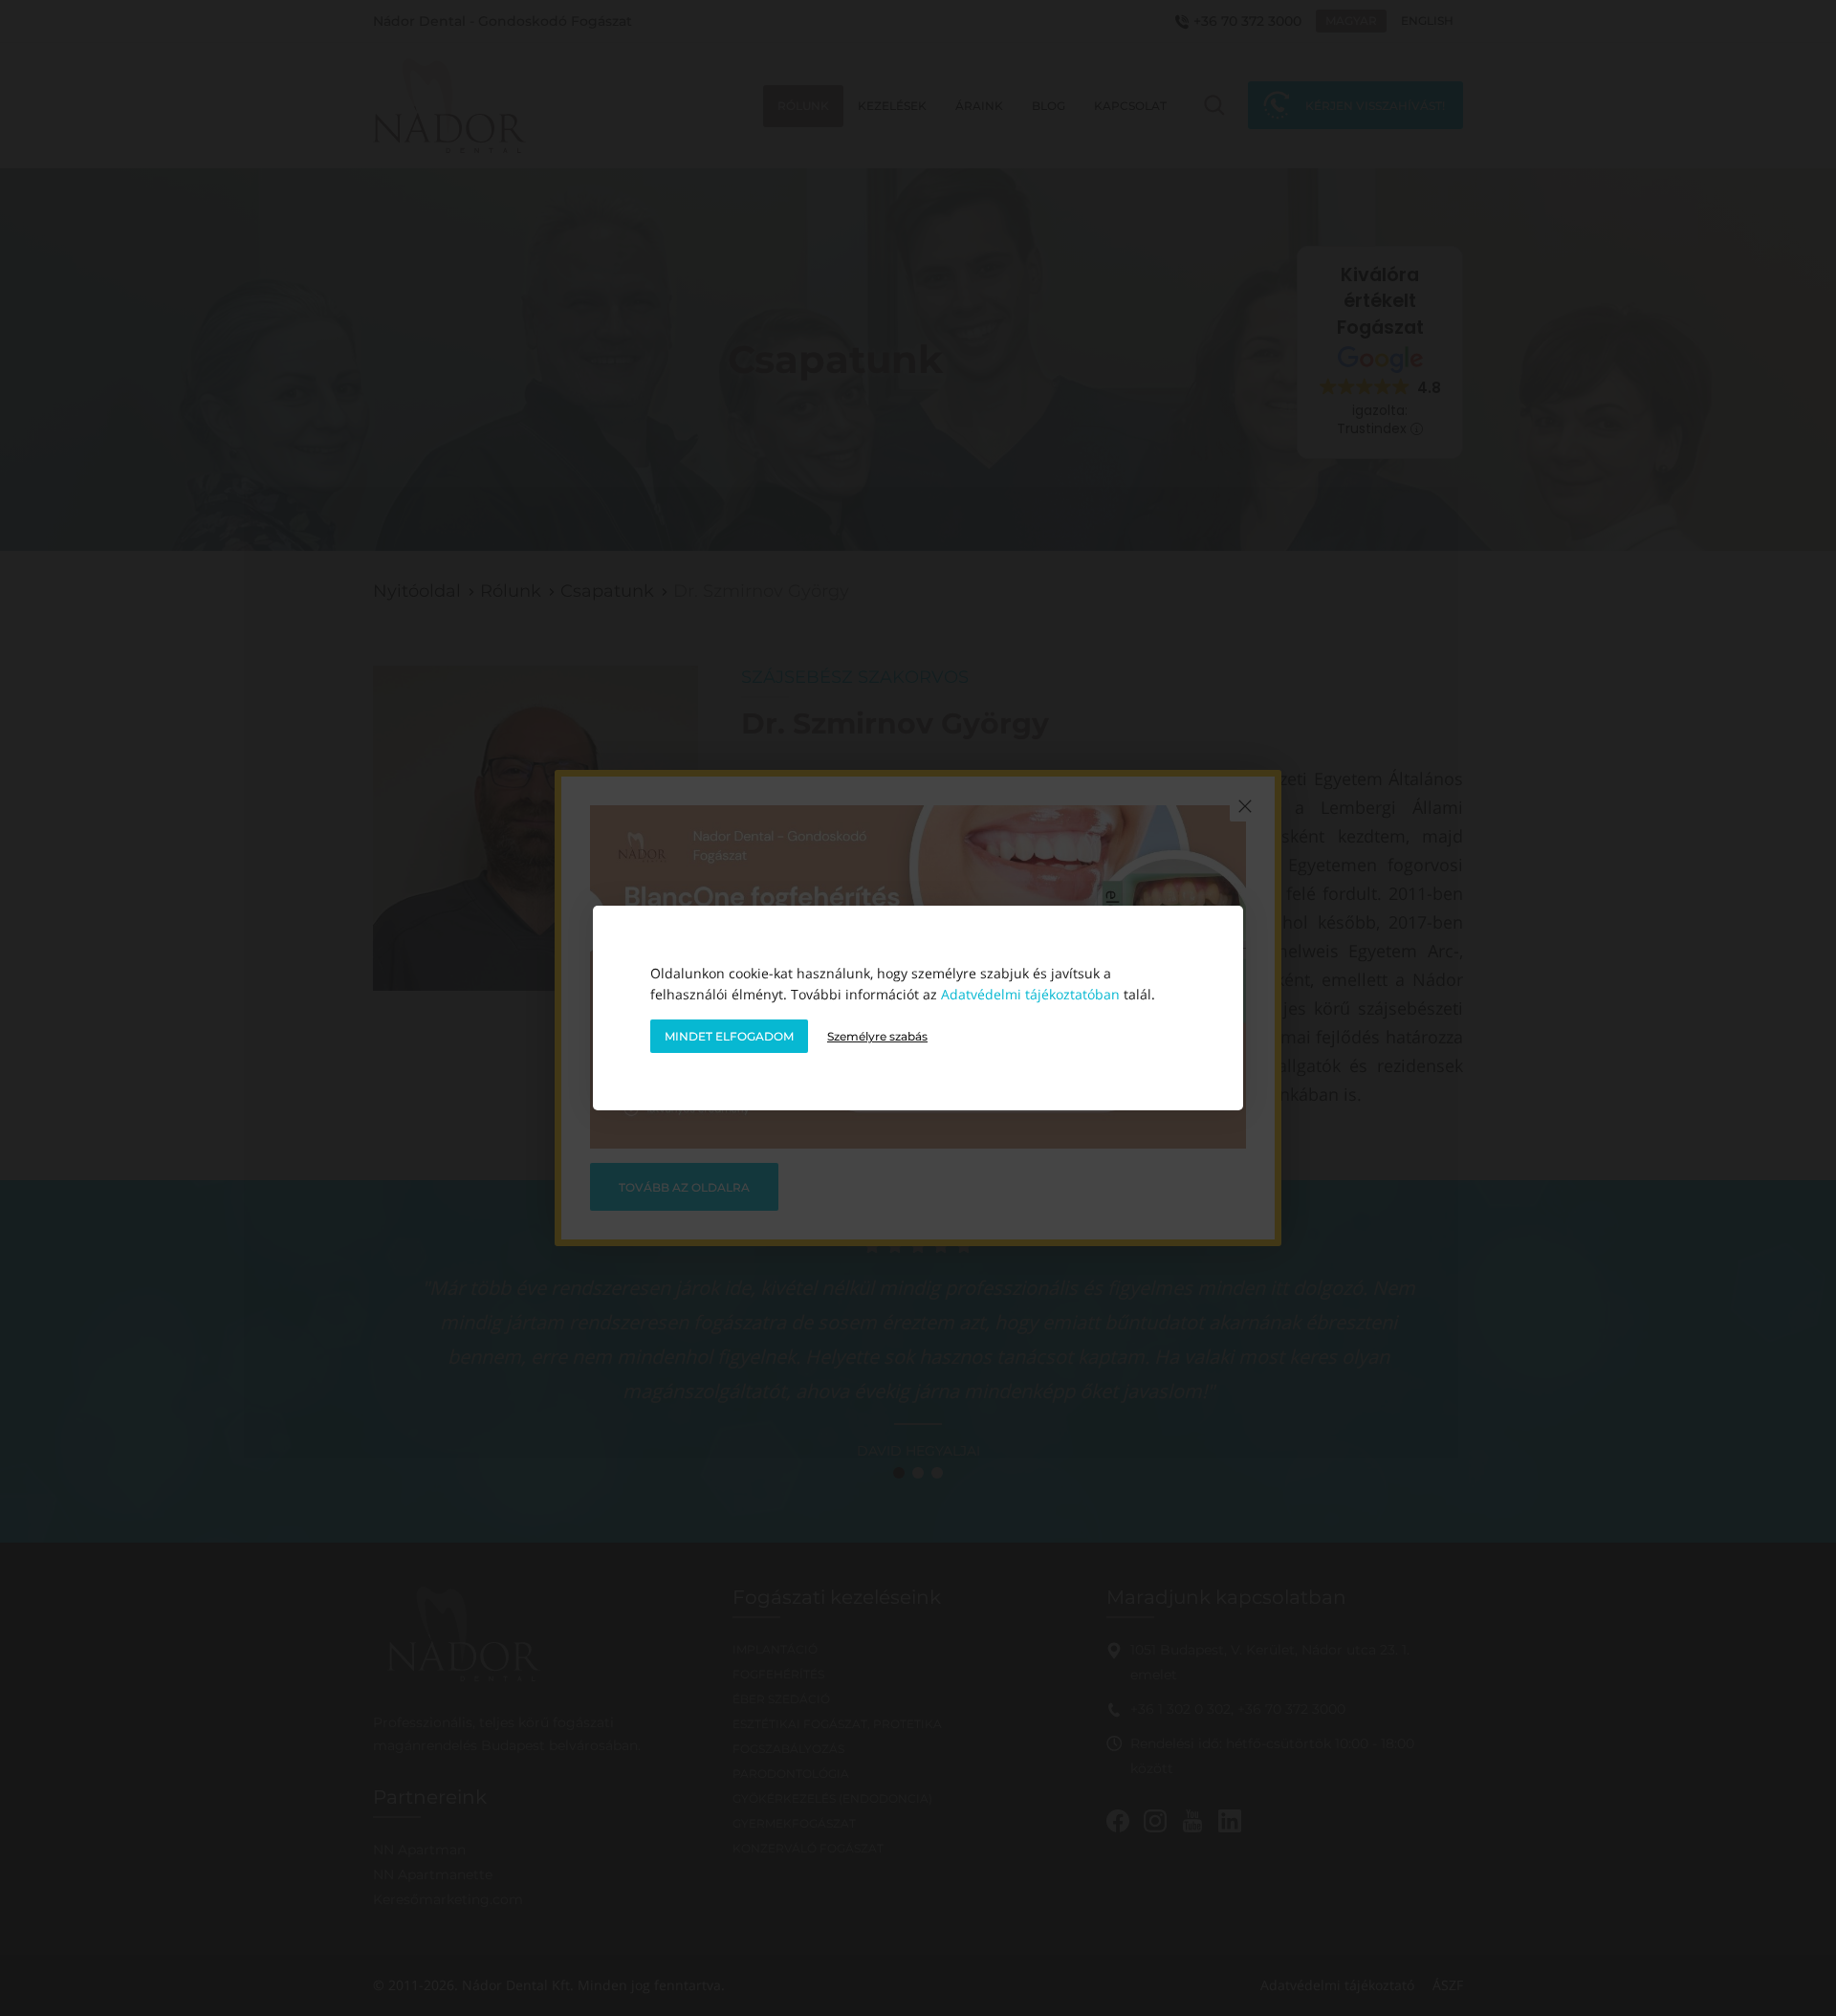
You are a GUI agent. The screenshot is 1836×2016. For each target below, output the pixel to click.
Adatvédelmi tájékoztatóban (1030, 994)
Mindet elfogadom (729, 1036)
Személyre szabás (877, 1036)
